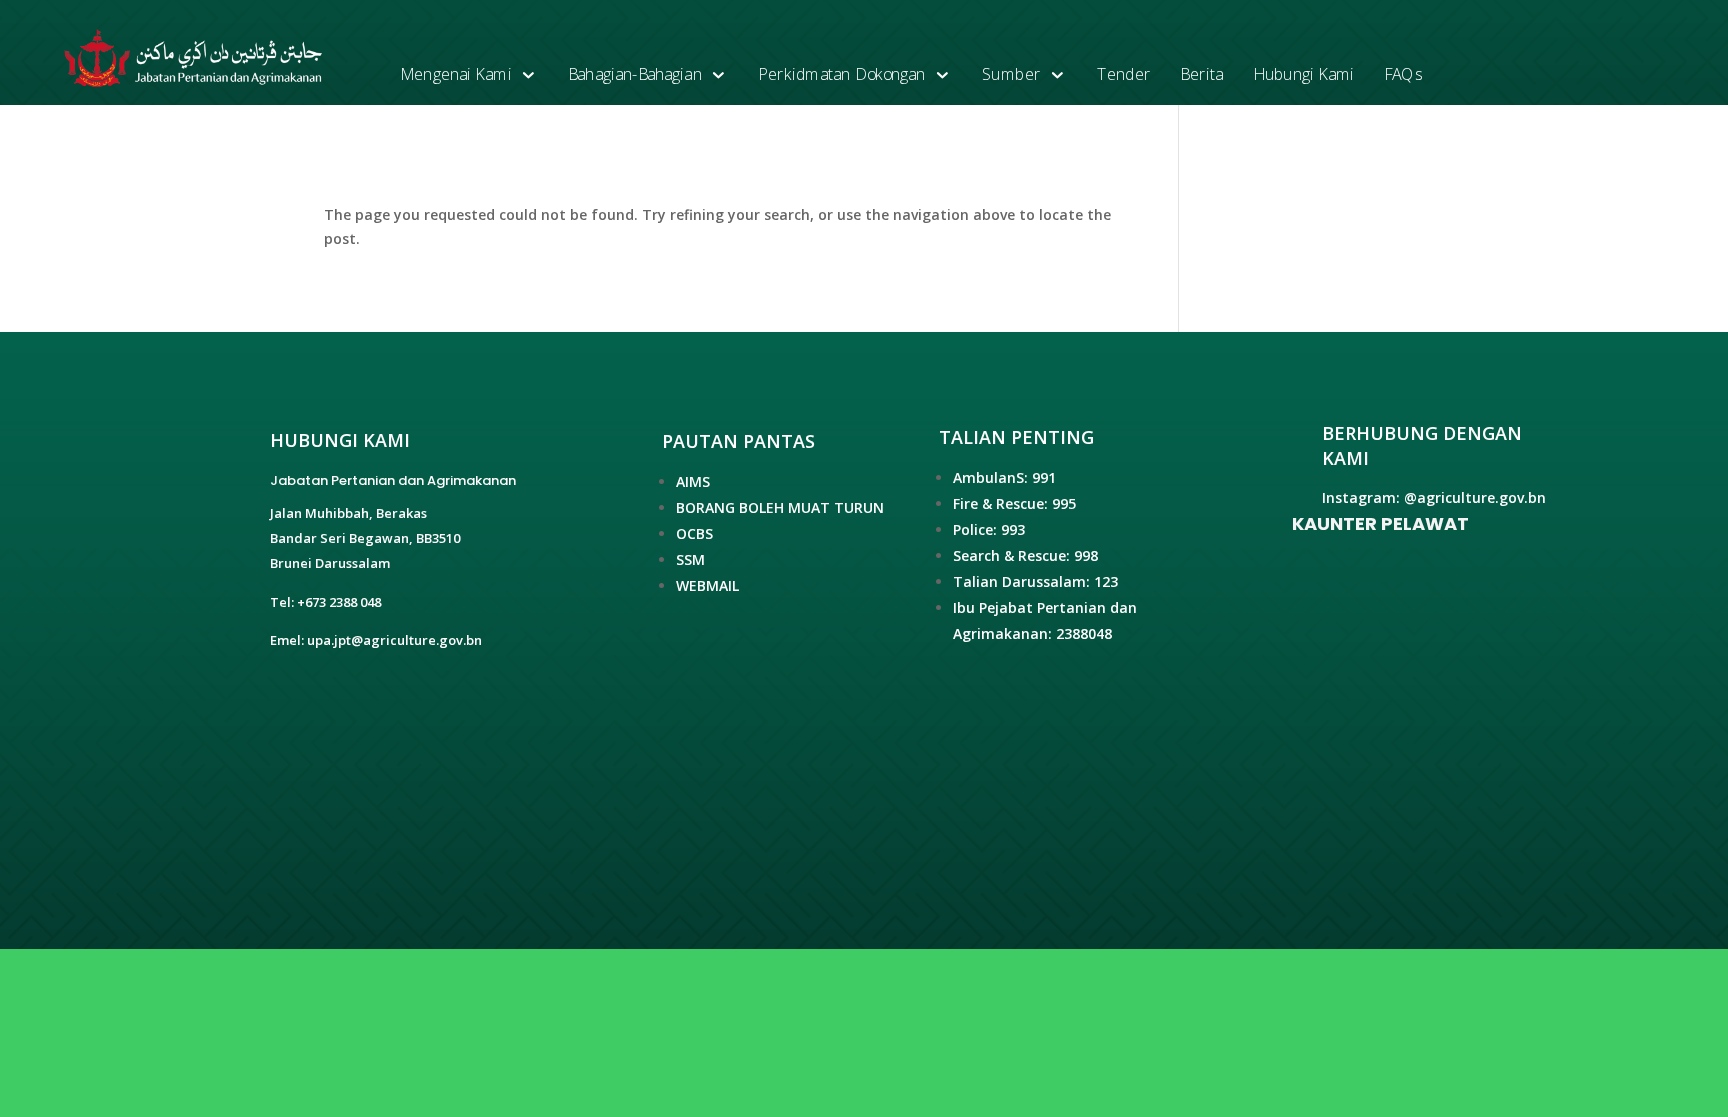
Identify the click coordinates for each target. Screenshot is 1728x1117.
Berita (1201, 74)
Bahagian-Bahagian (635, 74)
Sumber (1011, 74)
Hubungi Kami (1303, 74)
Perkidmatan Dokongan (842, 74)
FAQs (1403, 74)
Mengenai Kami (455, 74)
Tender (1124, 74)
